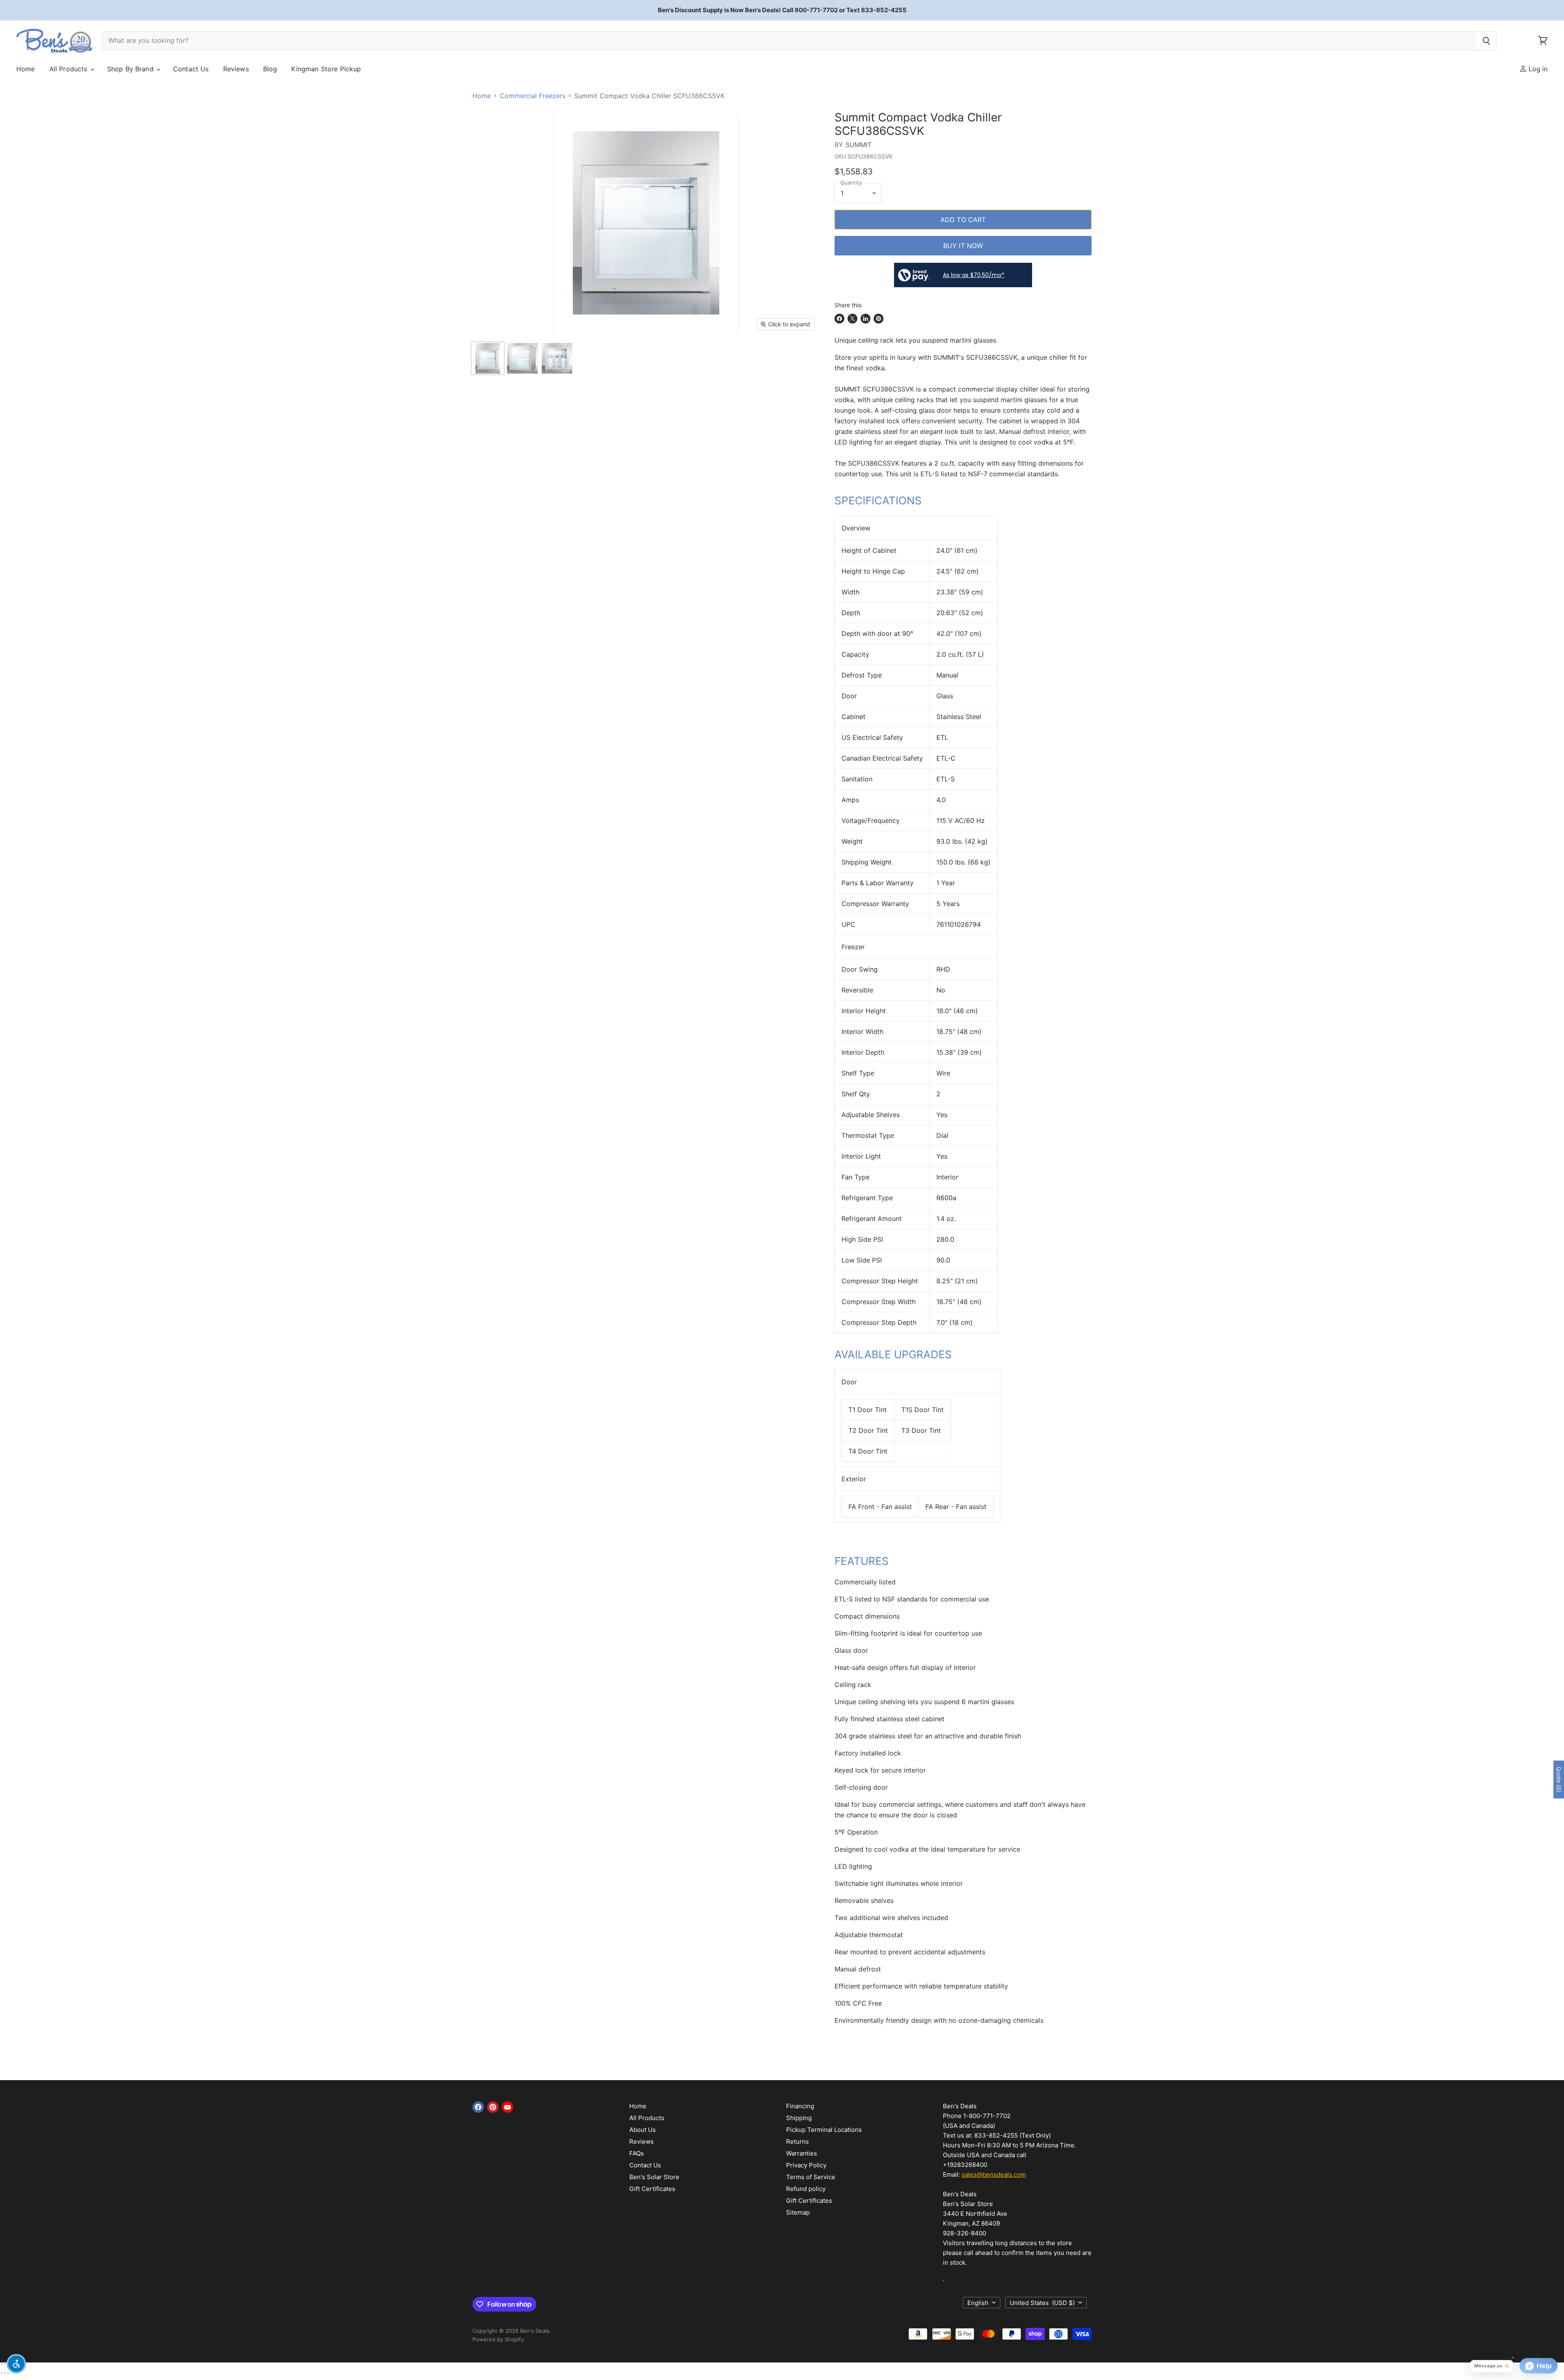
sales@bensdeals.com (994, 2174)
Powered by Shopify (498, 2339)
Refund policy (806, 2189)
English (978, 2303)
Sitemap (798, 2212)
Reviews (236, 69)
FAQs (637, 2153)
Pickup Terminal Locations (824, 2130)
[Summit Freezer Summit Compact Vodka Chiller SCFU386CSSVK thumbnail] (488, 358)
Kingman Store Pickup (326, 69)
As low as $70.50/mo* (974, 275)
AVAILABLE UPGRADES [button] (893, 1354)
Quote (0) (1559, 1780)
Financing (800, 2106)
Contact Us (191, 69)
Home (26, 69)
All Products (69, 69)
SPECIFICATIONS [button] (878, 500)
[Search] (1486, 41)
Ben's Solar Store (654, 2177)
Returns (797, 2141)
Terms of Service (811, 2177)
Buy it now (963, 246)
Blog (270, 69)
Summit (859, 145)
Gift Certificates (652, 2189)
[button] (16, 2364)
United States (1042, 2303)
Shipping (799, 2118)
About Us (643, 2130)
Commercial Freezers (533, 96)
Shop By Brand (131, 69)
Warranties (802, 2153)
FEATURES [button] (862, 1561)
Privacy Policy (806, 2165)
